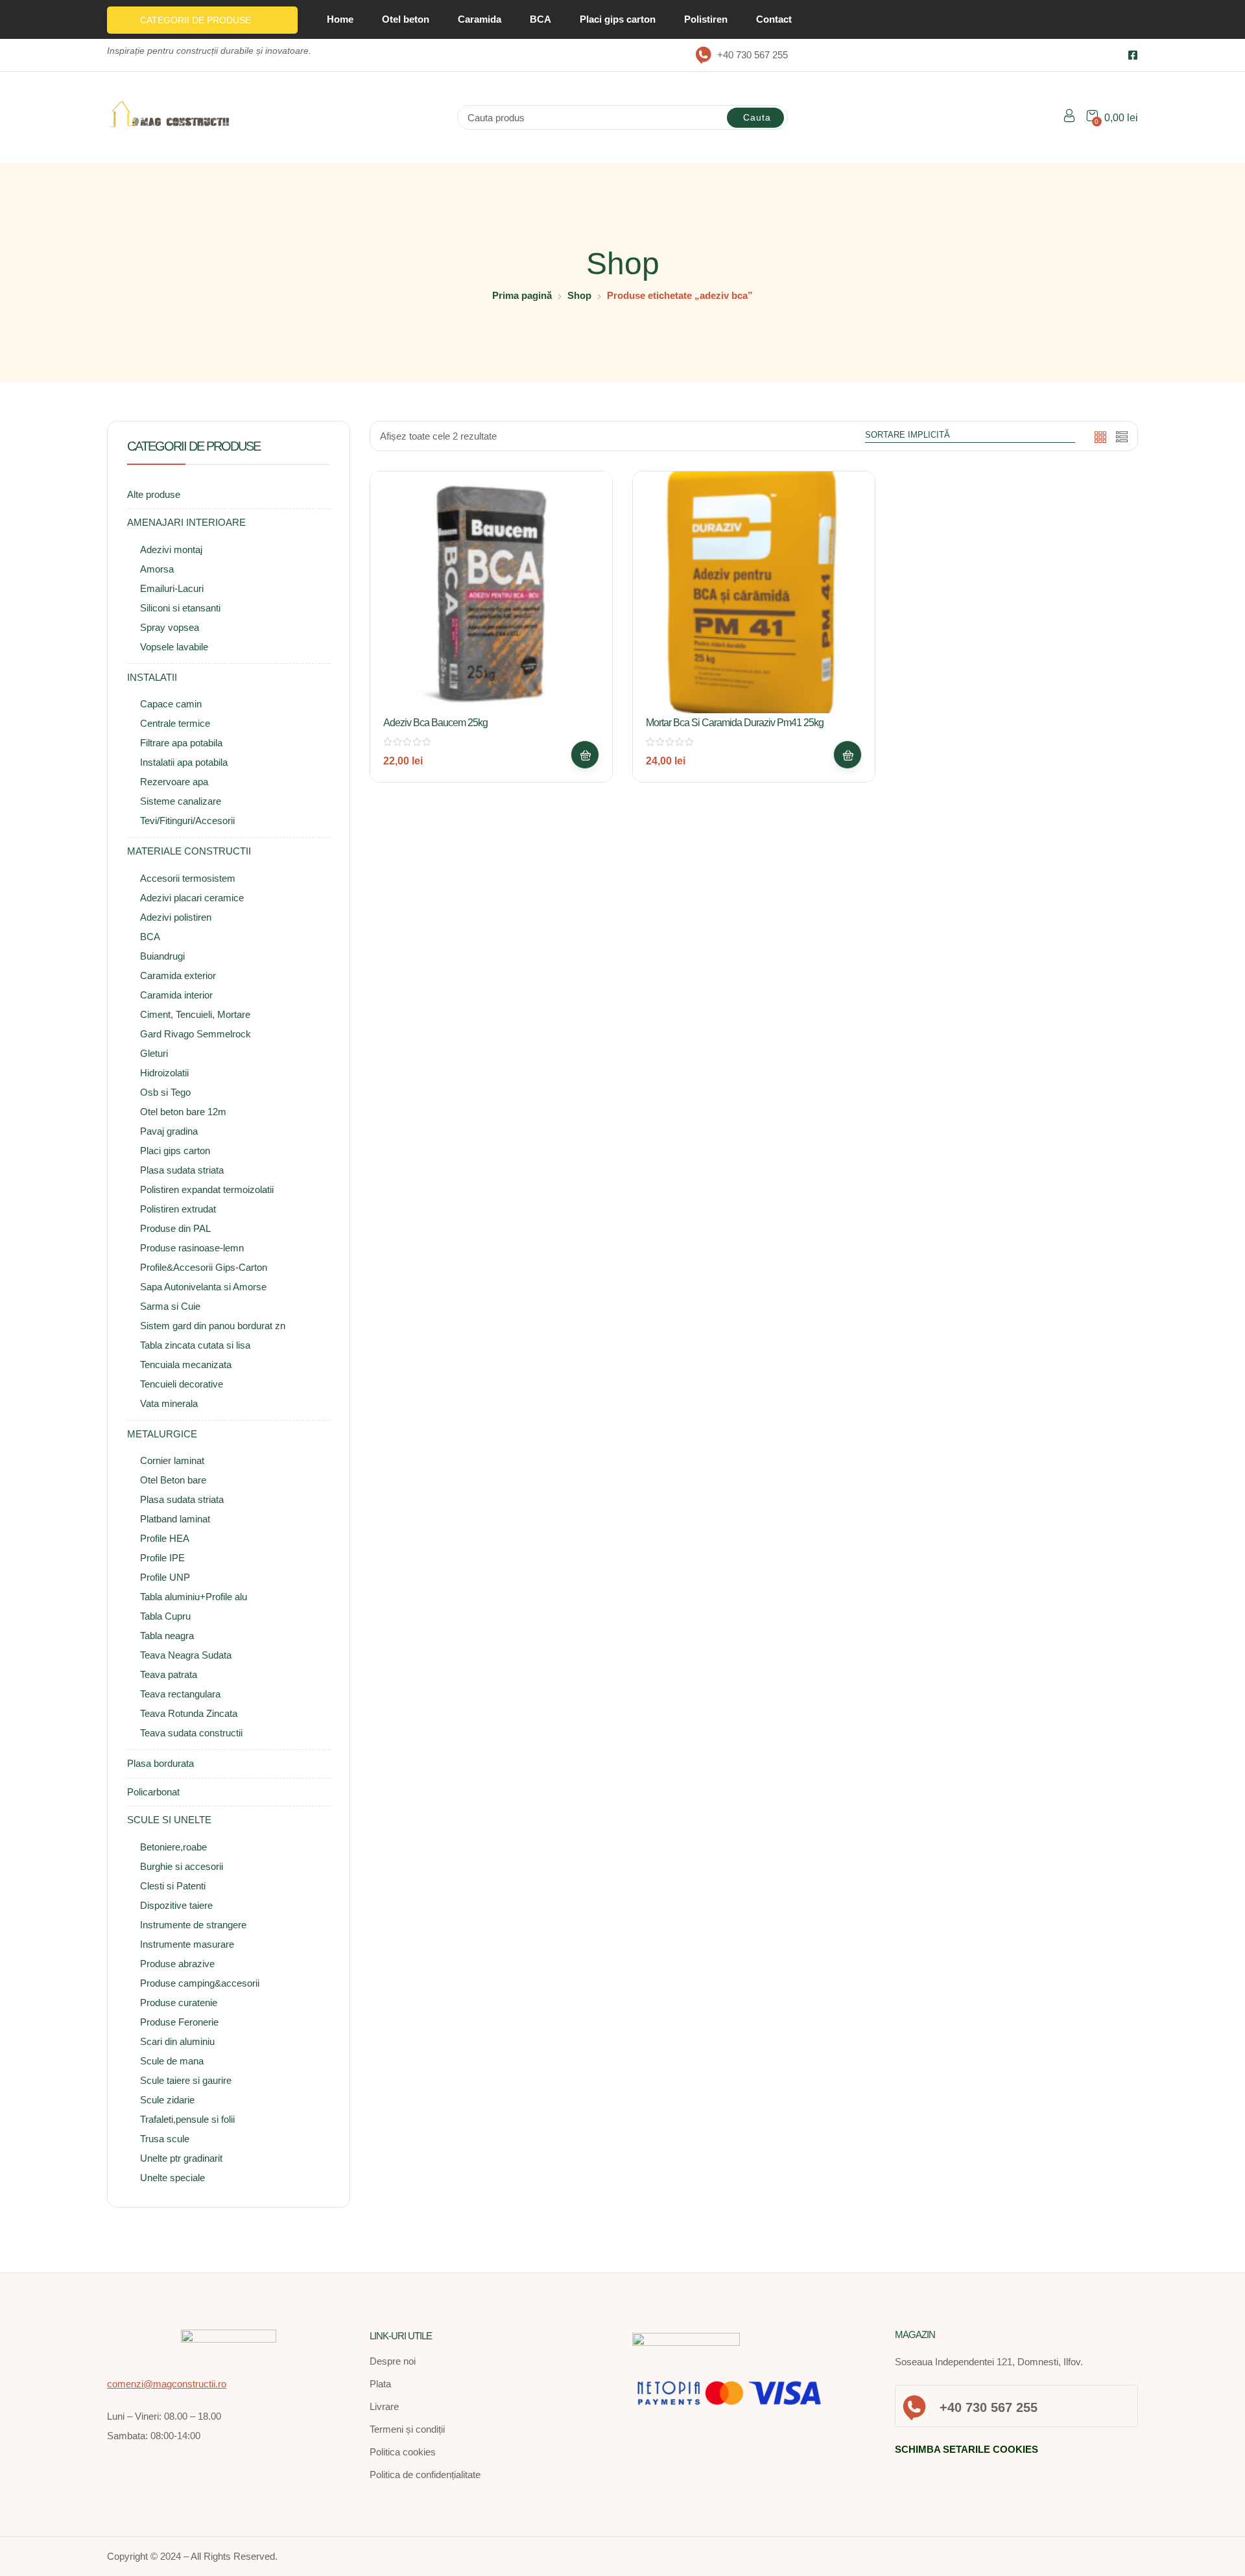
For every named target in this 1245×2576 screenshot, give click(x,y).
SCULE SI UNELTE (169, 1820)
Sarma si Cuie (170, 1306)
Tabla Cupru (165, 1616)
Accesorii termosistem (188, 878)
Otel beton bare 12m (183, 1112)
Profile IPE (162, 1558)
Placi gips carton (618, 19)
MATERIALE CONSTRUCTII (189, 851)
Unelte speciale (172, 2178)
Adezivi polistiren (176, 917)
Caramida (480, 19)
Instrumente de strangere (193, 1925)
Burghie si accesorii (182, 1866)
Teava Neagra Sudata (186, 1655)
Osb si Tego (165, 1092)
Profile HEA (165, 1538)
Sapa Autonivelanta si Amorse (203, 1287)
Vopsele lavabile (174, 647)
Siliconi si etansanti (180, 608)
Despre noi (393, 2361)
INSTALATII (152, 677)
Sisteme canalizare (181, 801)
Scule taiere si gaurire (186, 2080)
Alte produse (154, 494)
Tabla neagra (167, 1636)
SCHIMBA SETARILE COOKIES (966, 2449)
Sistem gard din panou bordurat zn (213, 1326)
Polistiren (706, 19)
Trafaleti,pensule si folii (187, 2119)
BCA (540, 19)
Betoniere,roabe (173, 1847)
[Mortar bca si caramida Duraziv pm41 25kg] (754, 592)
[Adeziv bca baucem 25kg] (491, 592)
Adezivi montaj (171, 549)
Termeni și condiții (407, 2429)
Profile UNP (165, 1577)
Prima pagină (522, 295)
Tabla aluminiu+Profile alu (194, 1597)
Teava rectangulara (180, 1694)
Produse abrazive (177, 1964)
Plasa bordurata (160, 1763)
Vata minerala (169, 1403)
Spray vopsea (170, 627)
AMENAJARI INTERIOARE (186, 522)
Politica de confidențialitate (425, 2475)
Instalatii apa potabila (184, 762)
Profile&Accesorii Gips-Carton (204, 1267)
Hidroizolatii (164, 1073)
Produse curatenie (179, 2003)
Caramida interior (176, 995)
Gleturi (154, 1053)
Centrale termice (175, 723)
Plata (380, 2384)
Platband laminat (175, 1519)
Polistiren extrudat (178, 1209)
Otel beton (406, 19)
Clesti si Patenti (173, 1886)
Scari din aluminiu (177, 2041)
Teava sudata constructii (191, 1733)
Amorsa (157, 569)
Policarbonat (153, 1792)
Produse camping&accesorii (200, 1983)
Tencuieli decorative (182, 1384)
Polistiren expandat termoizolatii (207, 1189)
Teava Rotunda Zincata (189, 1713)
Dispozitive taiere (176, 1905)
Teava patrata (169, 1674)
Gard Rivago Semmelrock (196, 1034)
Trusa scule (165, 2139)
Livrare (384, 2406)
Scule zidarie (167, 2100)
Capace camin (171, 704)
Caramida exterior (178, 975)
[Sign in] (1069, 118)
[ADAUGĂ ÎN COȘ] (585, 755)
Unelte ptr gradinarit (181, 2158)
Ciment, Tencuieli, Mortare (195, 1014)
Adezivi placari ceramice (192, 898)
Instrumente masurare (187, 1944)
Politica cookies (403, 2452)
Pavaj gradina (169, 1131)
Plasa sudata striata (182, 1170)
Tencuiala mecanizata (186, 1365)
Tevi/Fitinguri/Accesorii (187, 821)
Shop (579, 295)
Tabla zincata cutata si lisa (195, 1345)
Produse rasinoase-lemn (192, 1248)
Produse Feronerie (179, 2022)
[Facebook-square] (1133, 55)
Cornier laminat (172, 1460)
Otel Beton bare (173, 1480)
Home (340, 19)
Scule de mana (172, 2061)
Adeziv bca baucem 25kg (435, 723)
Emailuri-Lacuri (172, 588)
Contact (774, 19)
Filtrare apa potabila (181, 743)
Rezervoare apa (174, 782)
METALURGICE (162, 1434)
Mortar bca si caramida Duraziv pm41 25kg (735, 723)
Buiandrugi (162, 956)
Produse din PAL (175, 1228)
